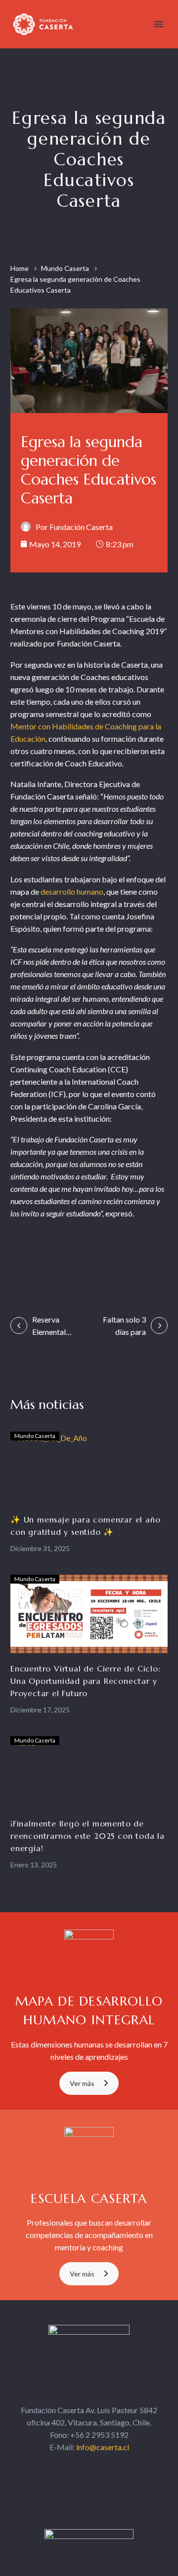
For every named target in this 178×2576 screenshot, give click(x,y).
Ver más (82, 2083)
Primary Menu (159, 24)
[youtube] (116, 2466)
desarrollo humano (72, 891)
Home (20, 268)
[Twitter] (37, 1253)
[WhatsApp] (153, 1253)
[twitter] (80, 2466)
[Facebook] (18, 1253)
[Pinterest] (56, 1253)
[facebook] (62, 2466)
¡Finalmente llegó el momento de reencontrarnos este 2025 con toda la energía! (88, 1836)
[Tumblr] (75, 1253)
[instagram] (98, 2466)
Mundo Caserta (65, 268)
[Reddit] (114, 1253)
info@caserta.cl (103, 2447)
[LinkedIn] (95, 1253)
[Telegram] (133, 1253)
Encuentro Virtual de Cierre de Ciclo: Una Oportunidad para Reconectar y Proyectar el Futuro (86, 1681)
